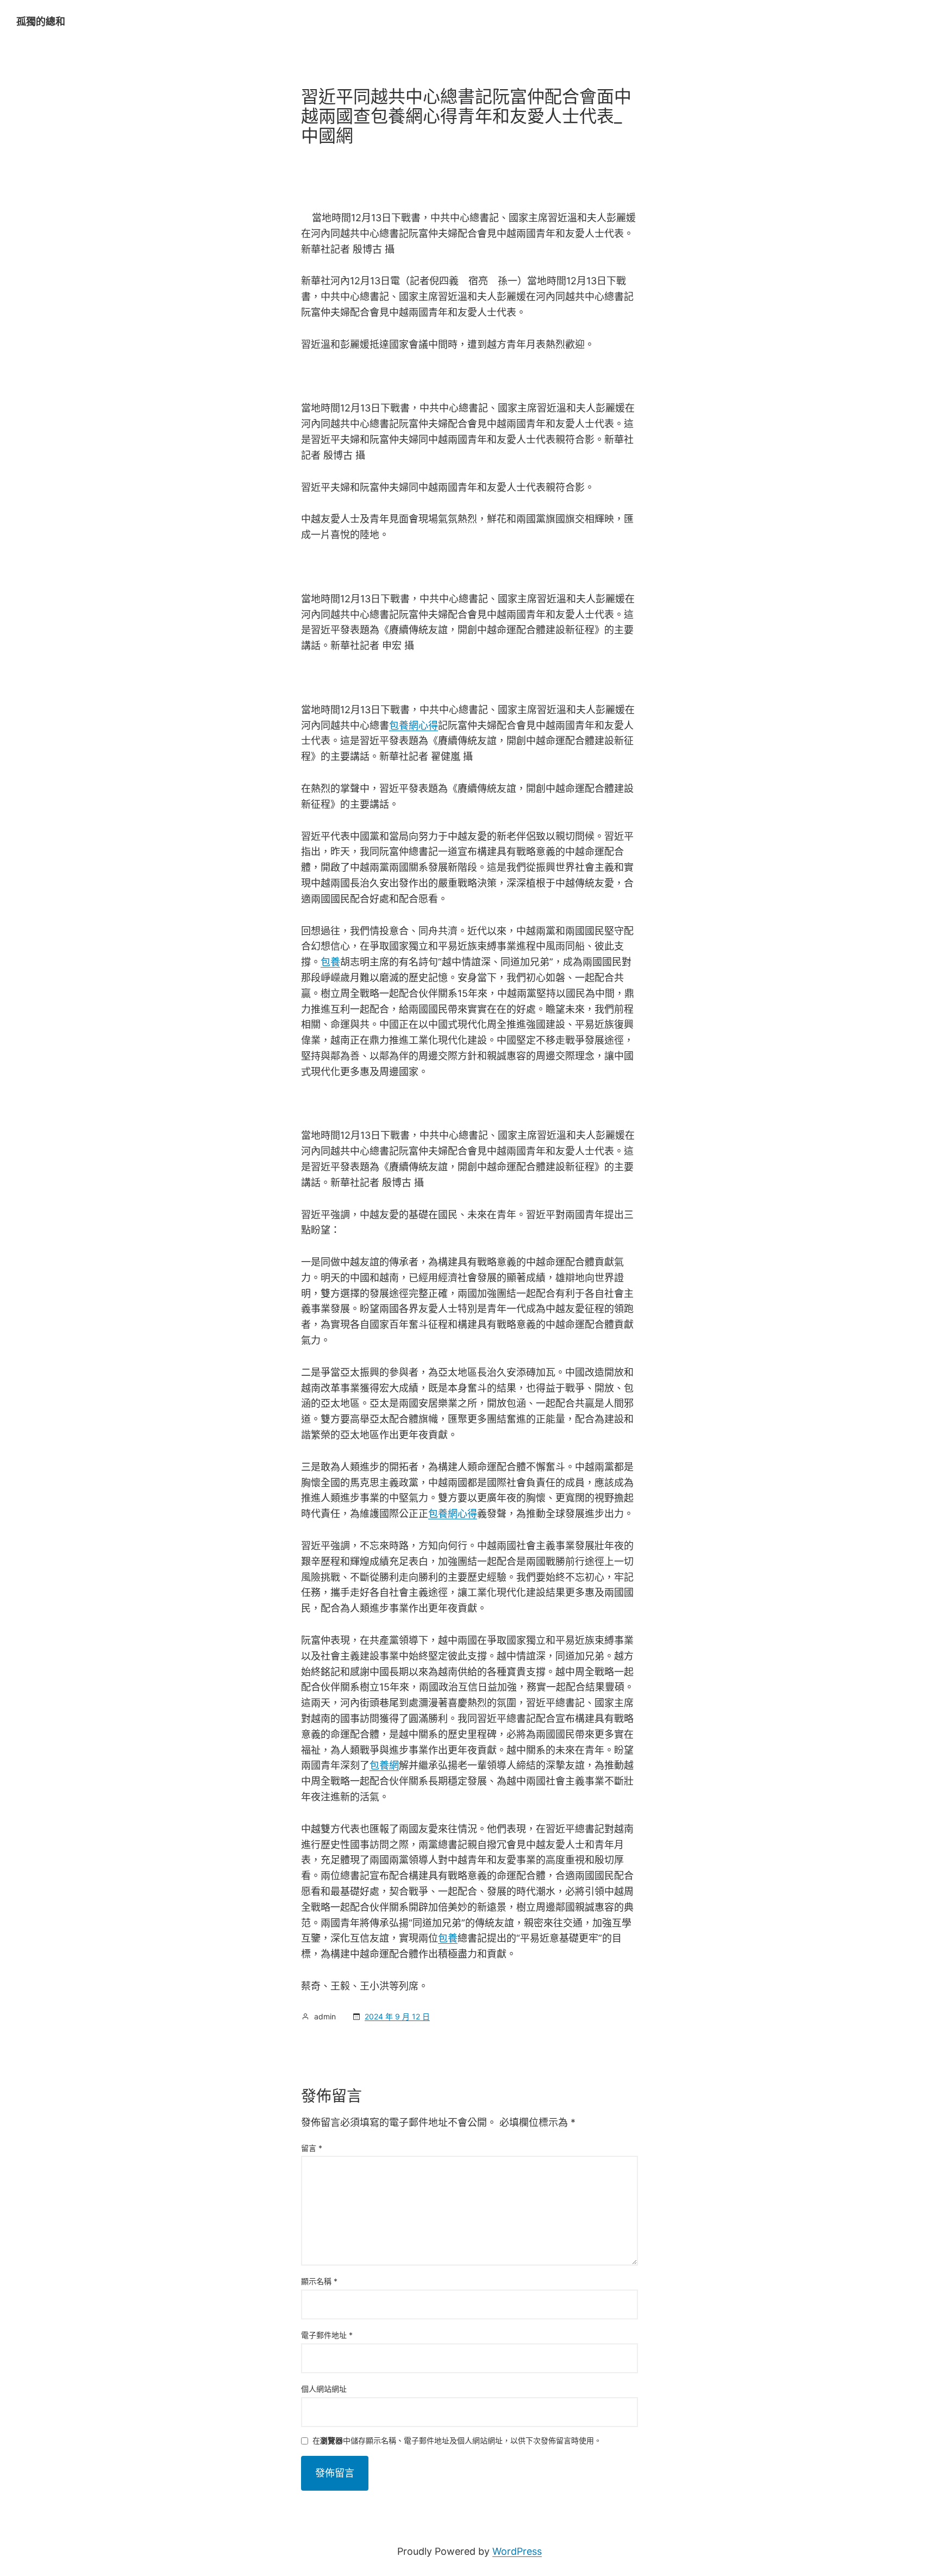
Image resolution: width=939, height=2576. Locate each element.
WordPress (517, 2551)
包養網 (384, 1765)
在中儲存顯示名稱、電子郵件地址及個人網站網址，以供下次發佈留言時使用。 (457, 2441)
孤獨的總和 (41, 21)
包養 (330, 962)
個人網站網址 (324, 2389)
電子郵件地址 (327, 2335)
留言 (312, 2148)
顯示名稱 (319, 2281)
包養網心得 (414, 725)
